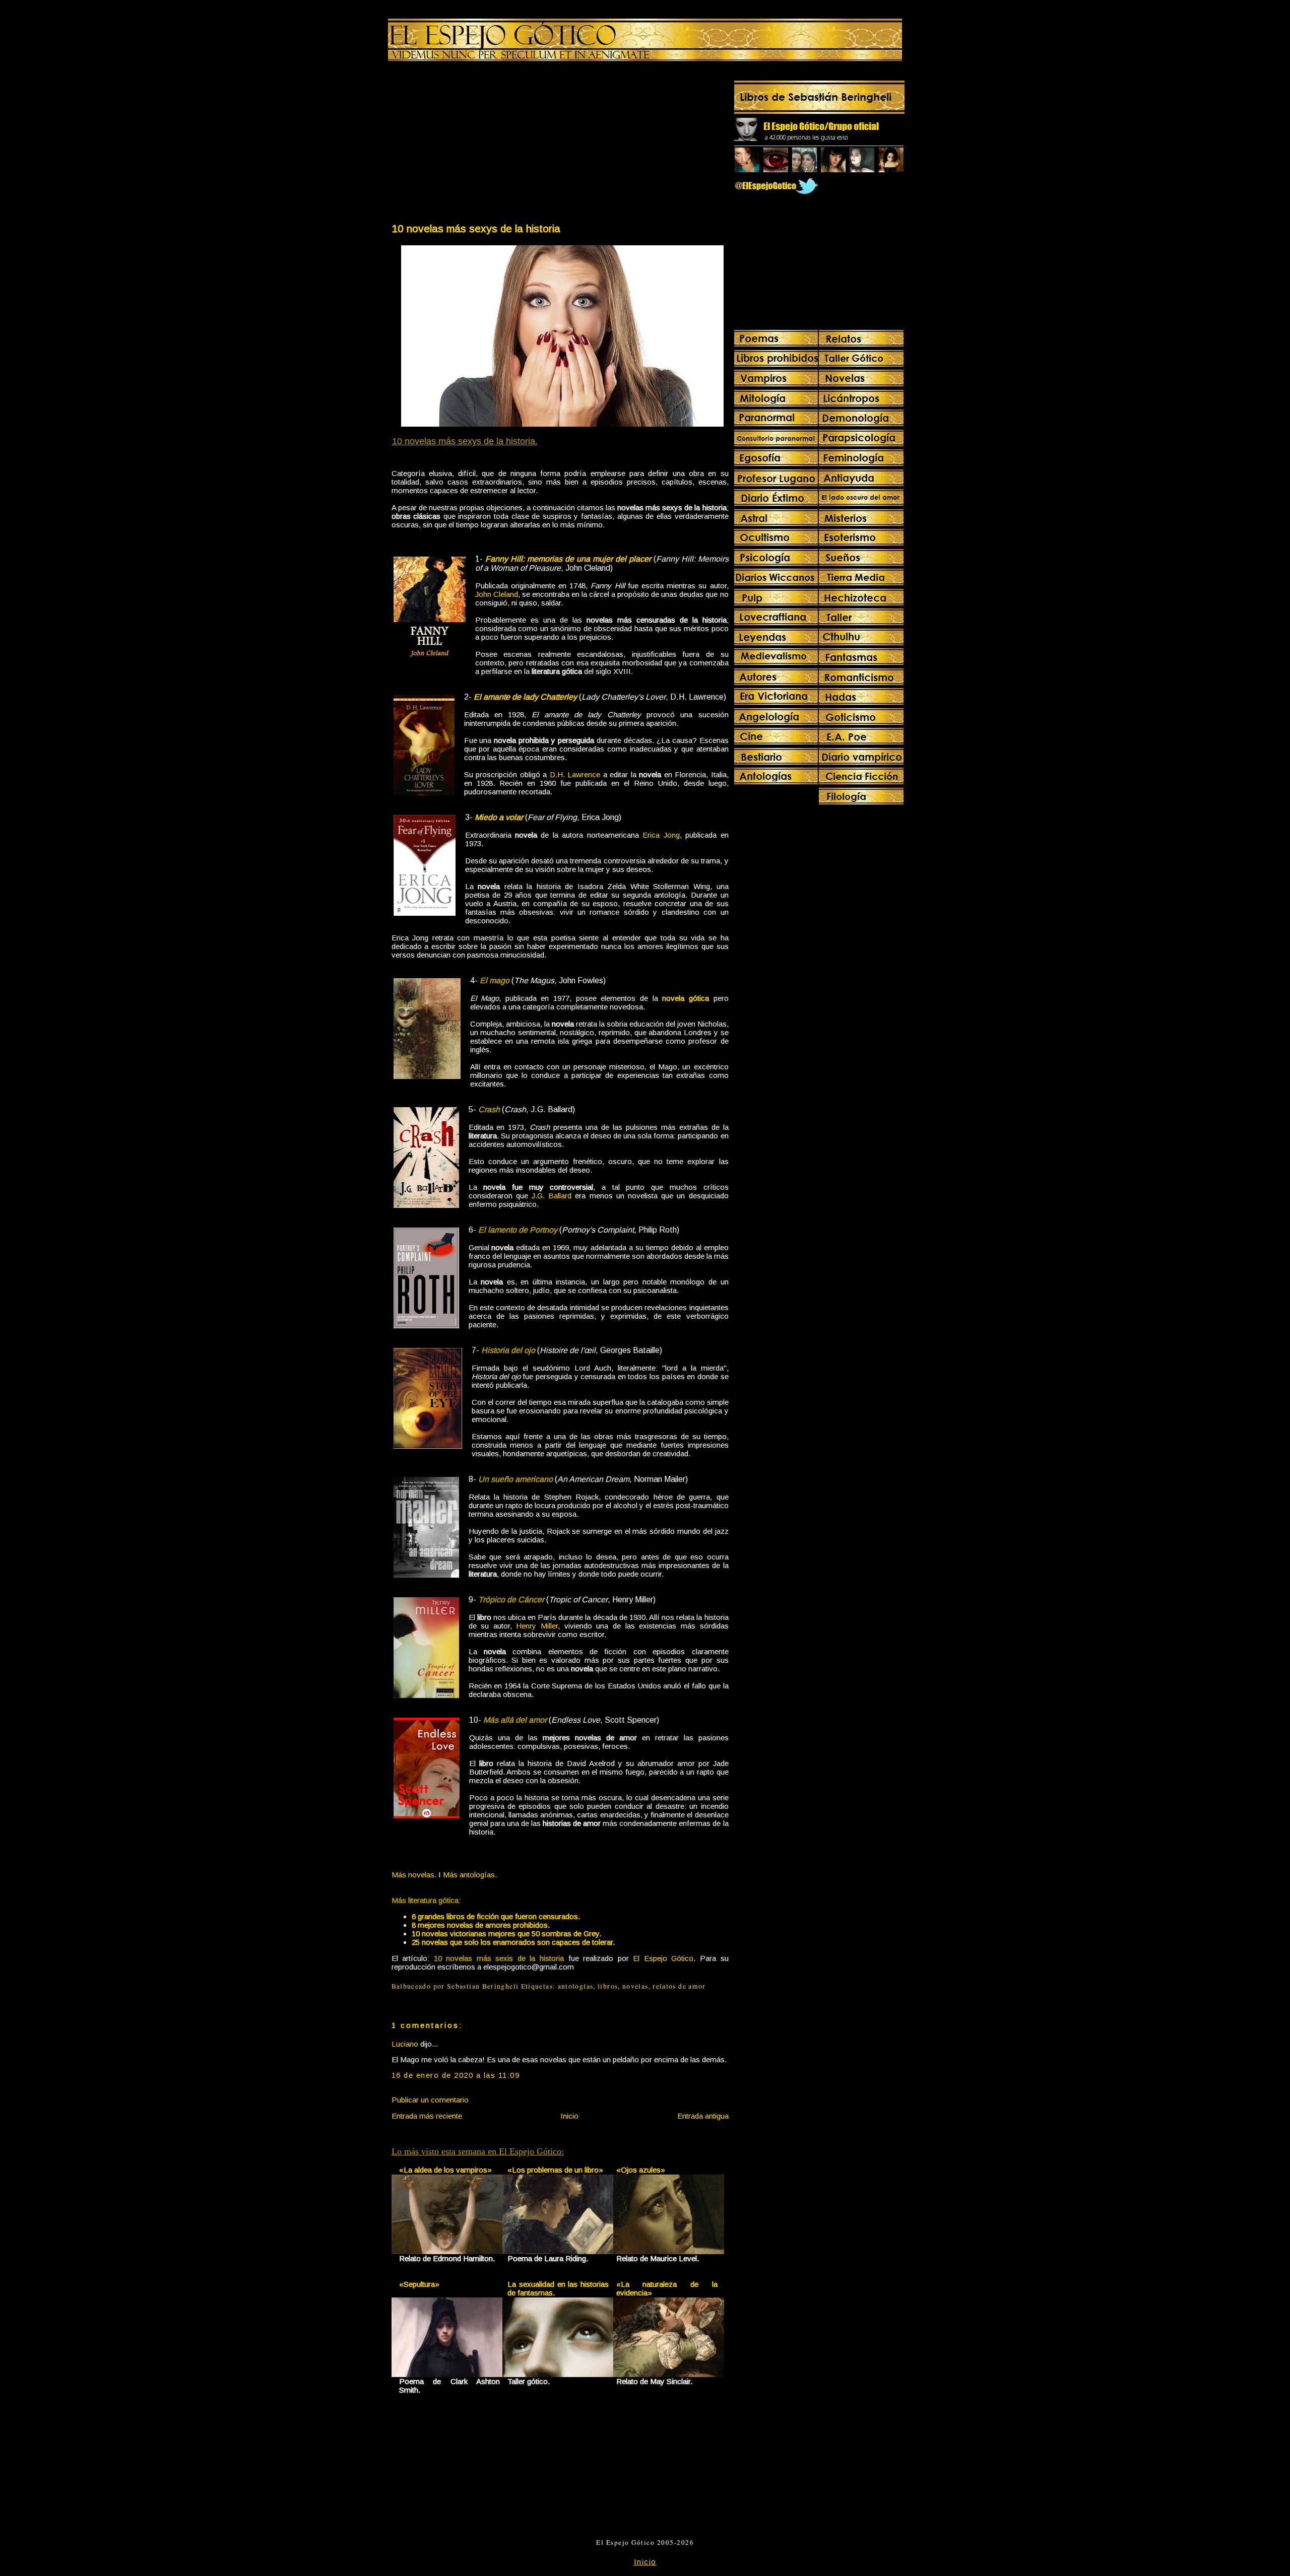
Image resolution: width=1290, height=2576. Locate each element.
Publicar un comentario (430, 2100)
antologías (576, 1986)
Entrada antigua (703, 2116)
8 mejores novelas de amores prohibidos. (481, 1925)
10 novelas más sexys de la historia (476, 228)
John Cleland (497, 594)
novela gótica (686, 998)
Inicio (569, 2116)
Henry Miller (537, 1626)
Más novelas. (414, 1875)
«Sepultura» (419, 2284)
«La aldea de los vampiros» (445, 2170)
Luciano (405, 2044)
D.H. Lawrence (575, 774)
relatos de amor (679, 1986)
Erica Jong (661, 835)
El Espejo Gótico (663, 1958)
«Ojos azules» (641, 2170)
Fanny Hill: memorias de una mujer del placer (568, 559)
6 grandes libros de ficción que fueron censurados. (496, 1916)
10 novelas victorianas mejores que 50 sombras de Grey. (506, 1934)
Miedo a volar (499, 817)
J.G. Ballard (552, 1196)
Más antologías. (470, 1875)
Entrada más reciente (427, 2116)
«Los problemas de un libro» (555, 2170)
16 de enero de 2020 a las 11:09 (456, 2075)
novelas (635, 1986)
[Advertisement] (475, 144)
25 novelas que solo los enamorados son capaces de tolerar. (513, 1942)
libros (608, 1986)
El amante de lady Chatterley (525, 697)
